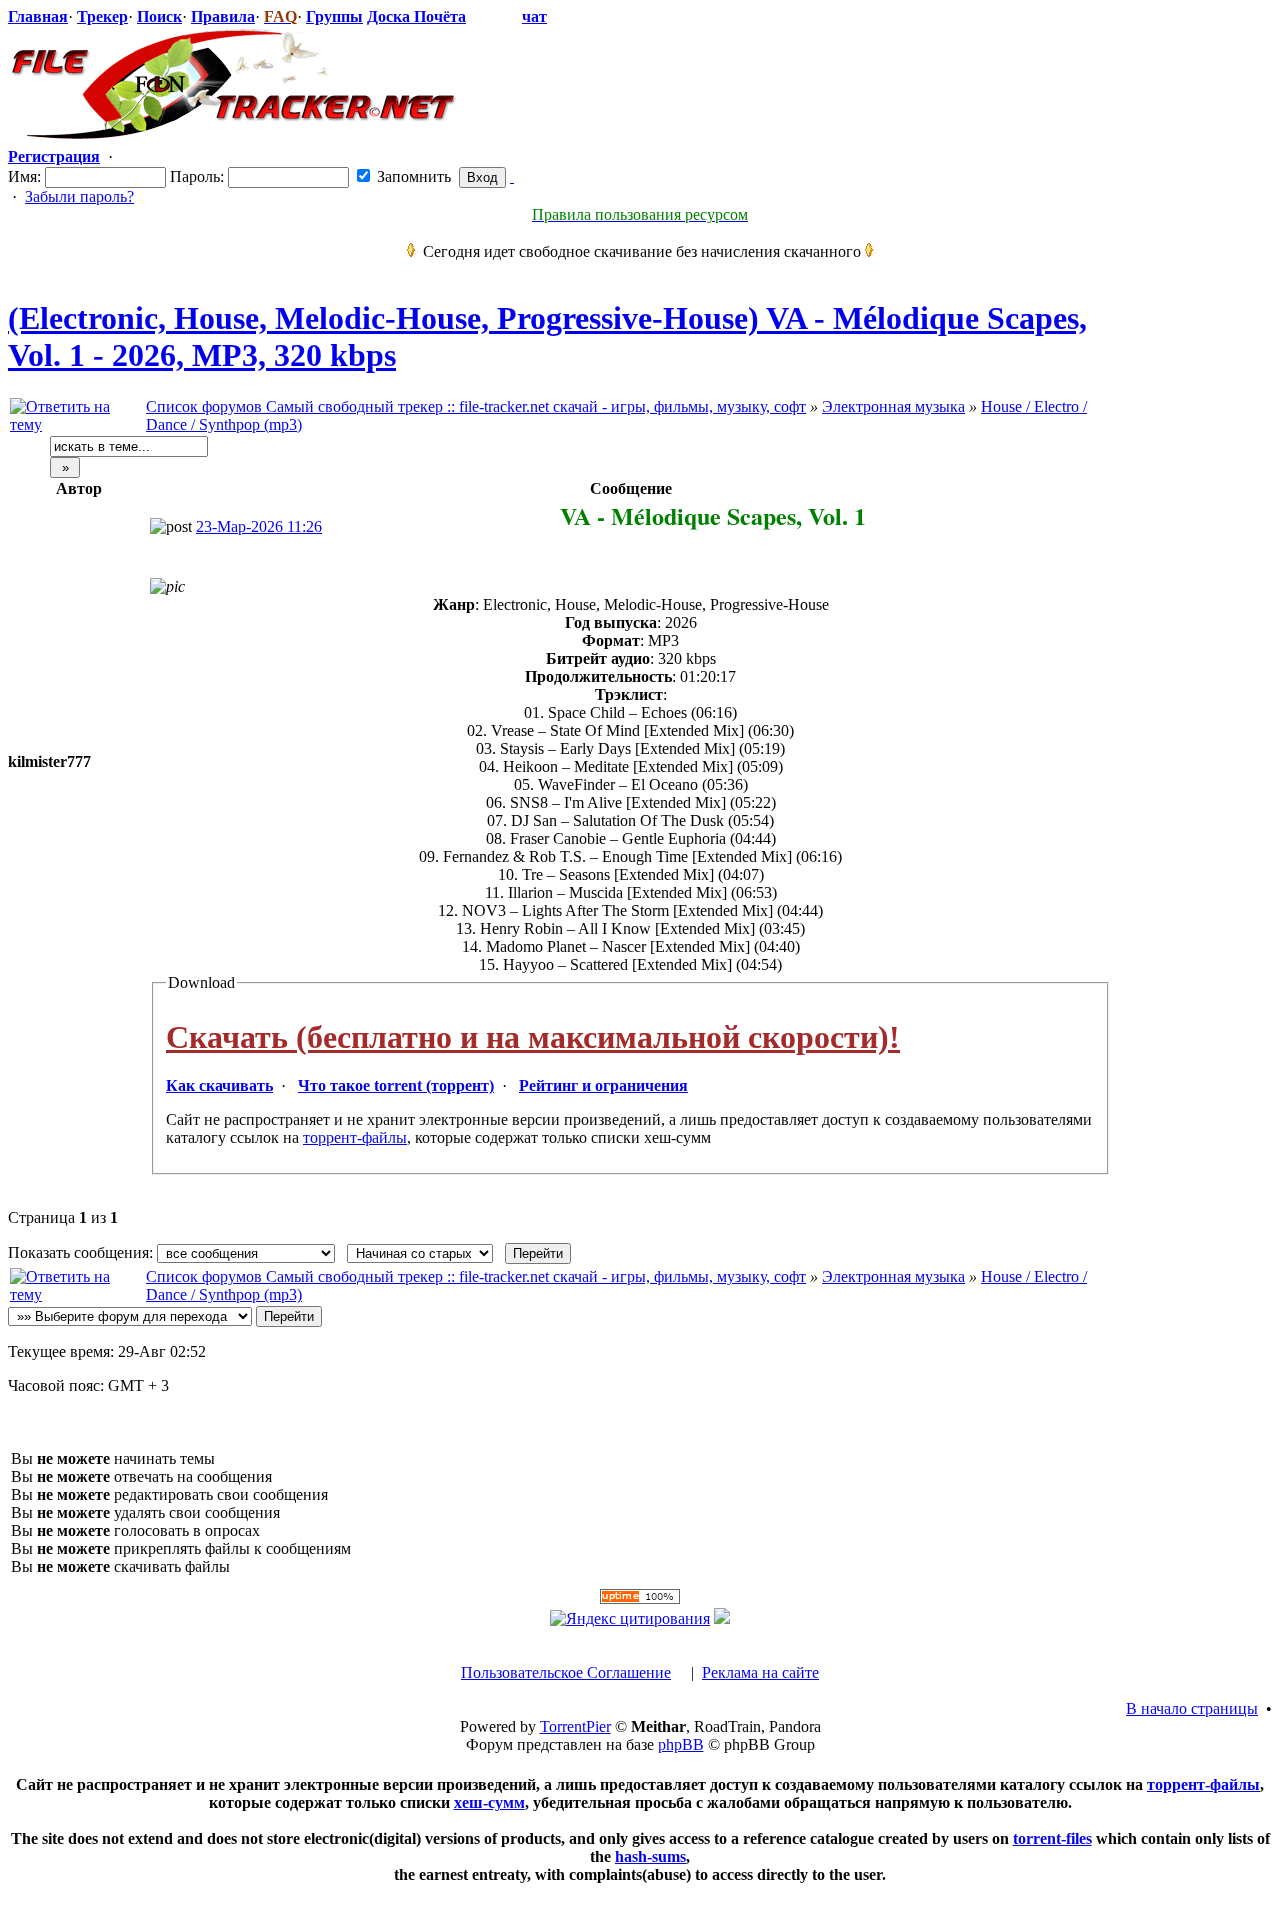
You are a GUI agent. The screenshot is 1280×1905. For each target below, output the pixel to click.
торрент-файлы (355, 1137)
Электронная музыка (893, 406)
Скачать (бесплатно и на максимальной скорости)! (533, 1037)
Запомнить (412, 176)
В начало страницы (1192, 1708)
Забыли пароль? (79, 196)
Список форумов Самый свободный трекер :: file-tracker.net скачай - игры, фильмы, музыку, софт (476, 406)
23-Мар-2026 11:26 (259, 526)
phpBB (681, 1744)
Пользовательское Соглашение (566, 1672)
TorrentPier (575, 1726)
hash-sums (650, 1856)
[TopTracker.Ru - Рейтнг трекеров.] (722, 1618)
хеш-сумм (489, 1802)
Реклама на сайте (760, 1672)
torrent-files (1052, 1838)
